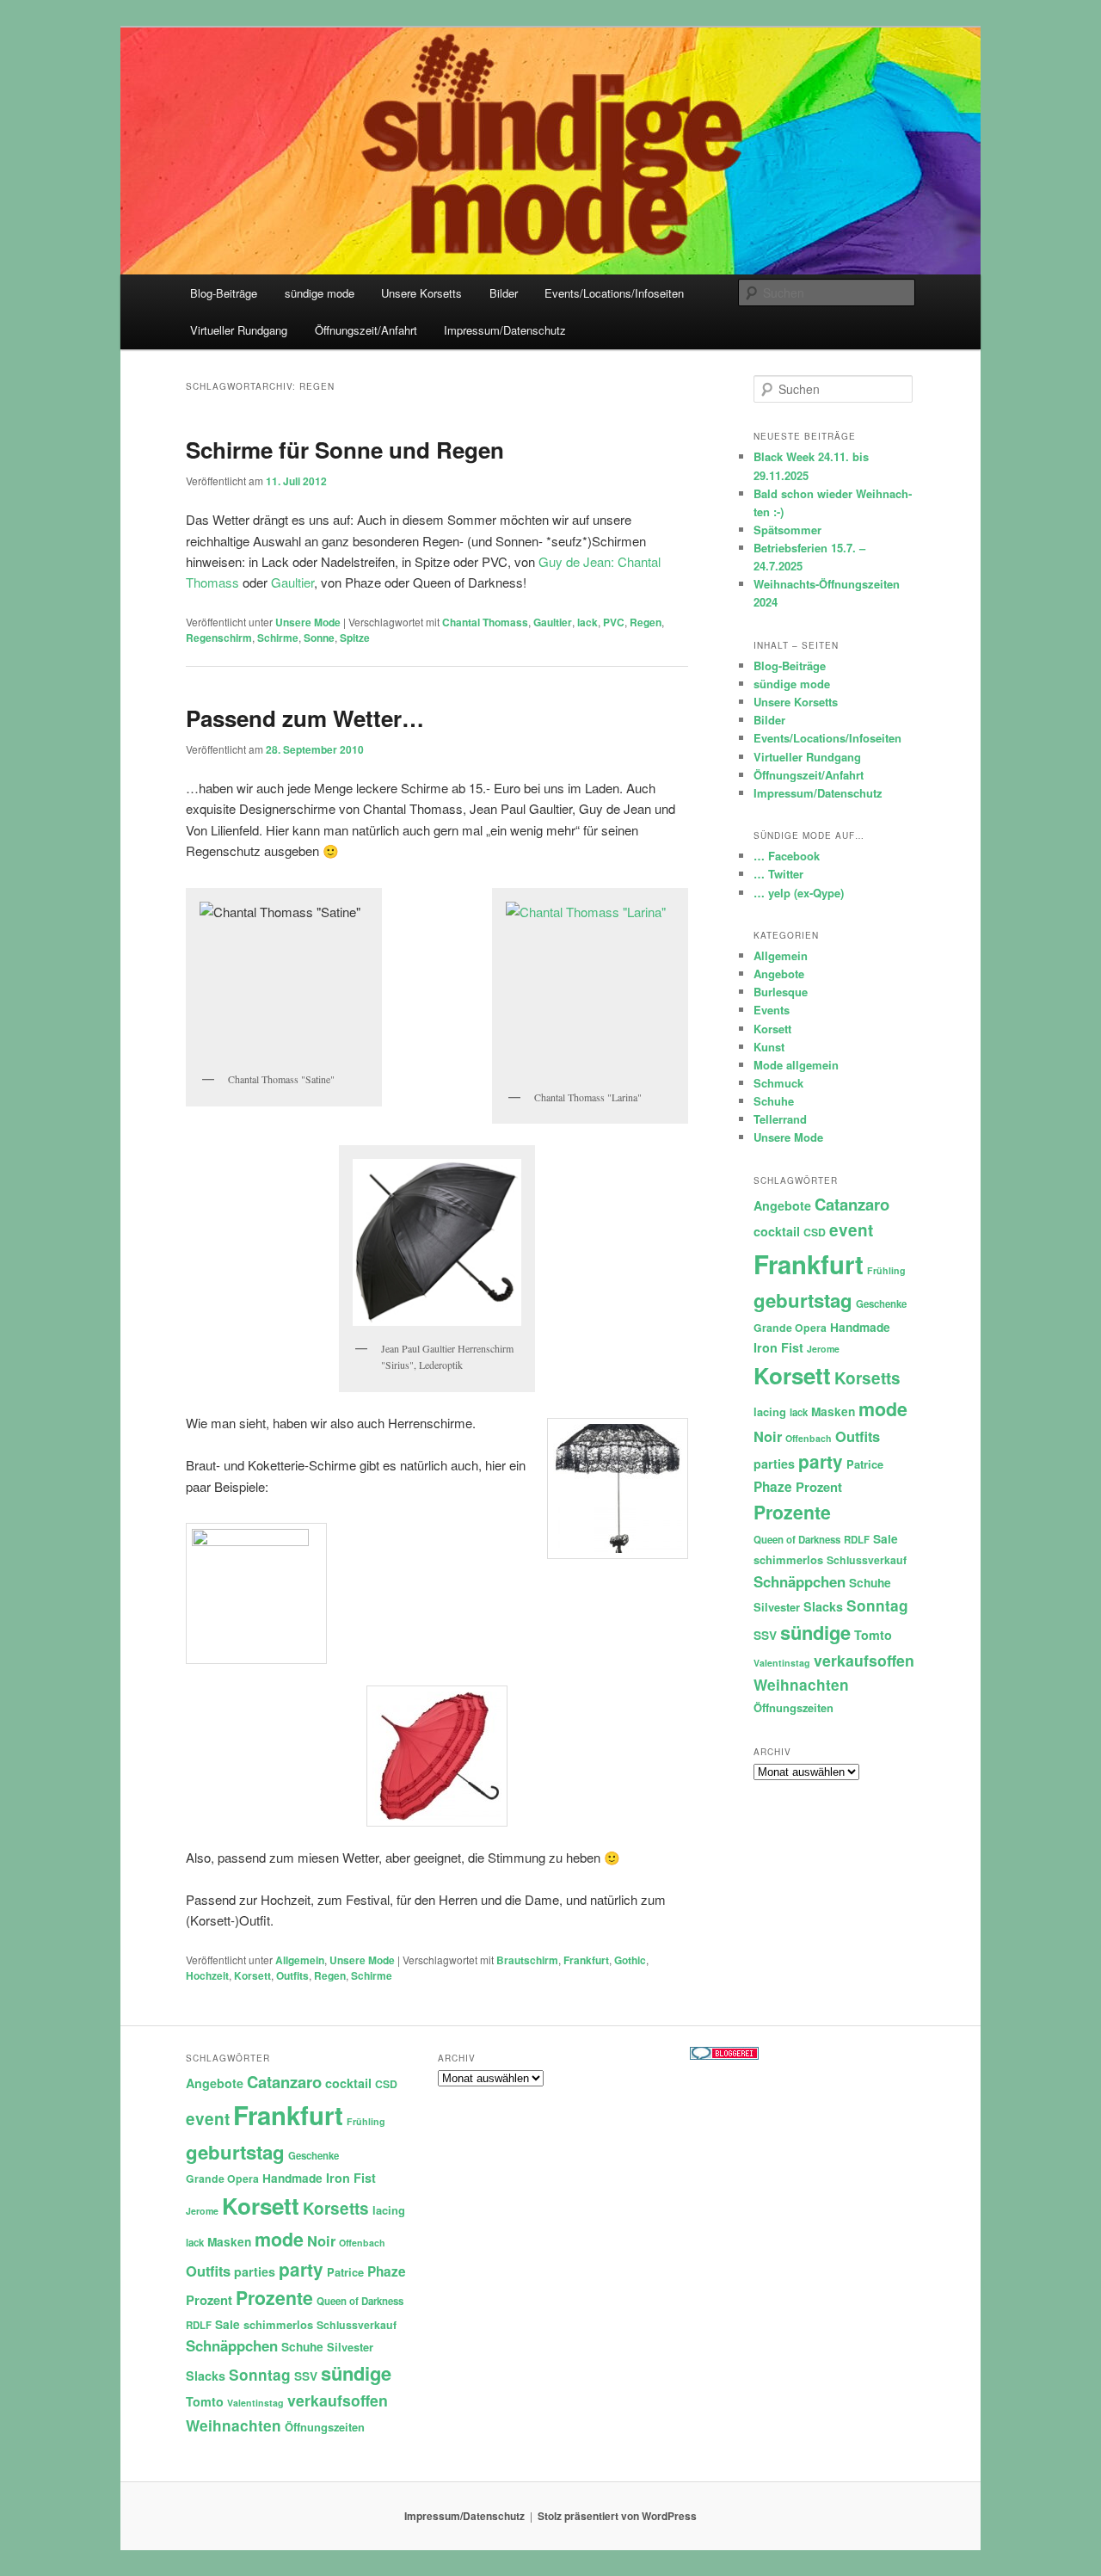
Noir (768, 1436)
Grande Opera (790, 1328)
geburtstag (803, 1300)
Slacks (823, 1606)
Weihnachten (801, 1685)
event (851, 1230)
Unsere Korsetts (421, 293)
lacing (770, 1411)
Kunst (769, 1047)
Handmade (860, 1327)
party (821, 1461)
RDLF (857, 1540)
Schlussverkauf (867, 1560)
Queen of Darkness (797, 1540)
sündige (815, 1632)
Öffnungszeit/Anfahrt (366, 330)
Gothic (630, 1960)
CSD (815, 1232)
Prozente (792, 1512)
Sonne (319, 638)
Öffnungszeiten (793, 1707)
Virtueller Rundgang (239, 330)
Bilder (504, 293)
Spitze (355, 638)
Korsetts (867, 1378)
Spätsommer (787, 530)
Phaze (773, 1487)
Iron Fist (778, 1347)
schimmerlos (788, 1559)
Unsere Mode (308, 622)
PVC (614, 622)
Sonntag (877, 1605)
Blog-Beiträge (224, 293)
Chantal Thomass (485, 622)
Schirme (278, 638)
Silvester (777, 1607)
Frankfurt (586, 1960)
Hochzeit (207, 1975)
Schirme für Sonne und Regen (345, 450)
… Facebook (787, 856)
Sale (886, 1539)
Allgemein (300, 1960)
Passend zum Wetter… (305, 718)
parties (774, 1464)
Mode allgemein (796, 1065)
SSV (765, 1635)
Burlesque (781, 992)
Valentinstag (782, 1663)
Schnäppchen (800, 1581)
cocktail (777, 1231)
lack (587, 622)
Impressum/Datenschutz (505, 330)
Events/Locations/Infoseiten (614, 293)
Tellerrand (780, 1119)
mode (883, 1409)
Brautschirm (527, 1960)
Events (772, 1010)
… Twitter (778, 874)
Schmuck (778, 1083)
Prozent (819, 1487)
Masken (833, 1411)
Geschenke (881, 1304)
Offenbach (809, 1438)
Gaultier (292, 582)
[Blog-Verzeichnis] (724, 2055)
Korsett (252, 1975)
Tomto (873, 1635)
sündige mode (320, 293)
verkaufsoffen (864, 1660)
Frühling (886, 1270)
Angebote (779, 974)
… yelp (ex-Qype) (799, 893)
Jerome (823, 1349)
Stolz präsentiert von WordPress (617, 2516)
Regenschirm (219, 638)
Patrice (865, 1464)
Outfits (292, 1975)
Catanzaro (852, 1204)
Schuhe (774, 1101)
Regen (646, 622)
